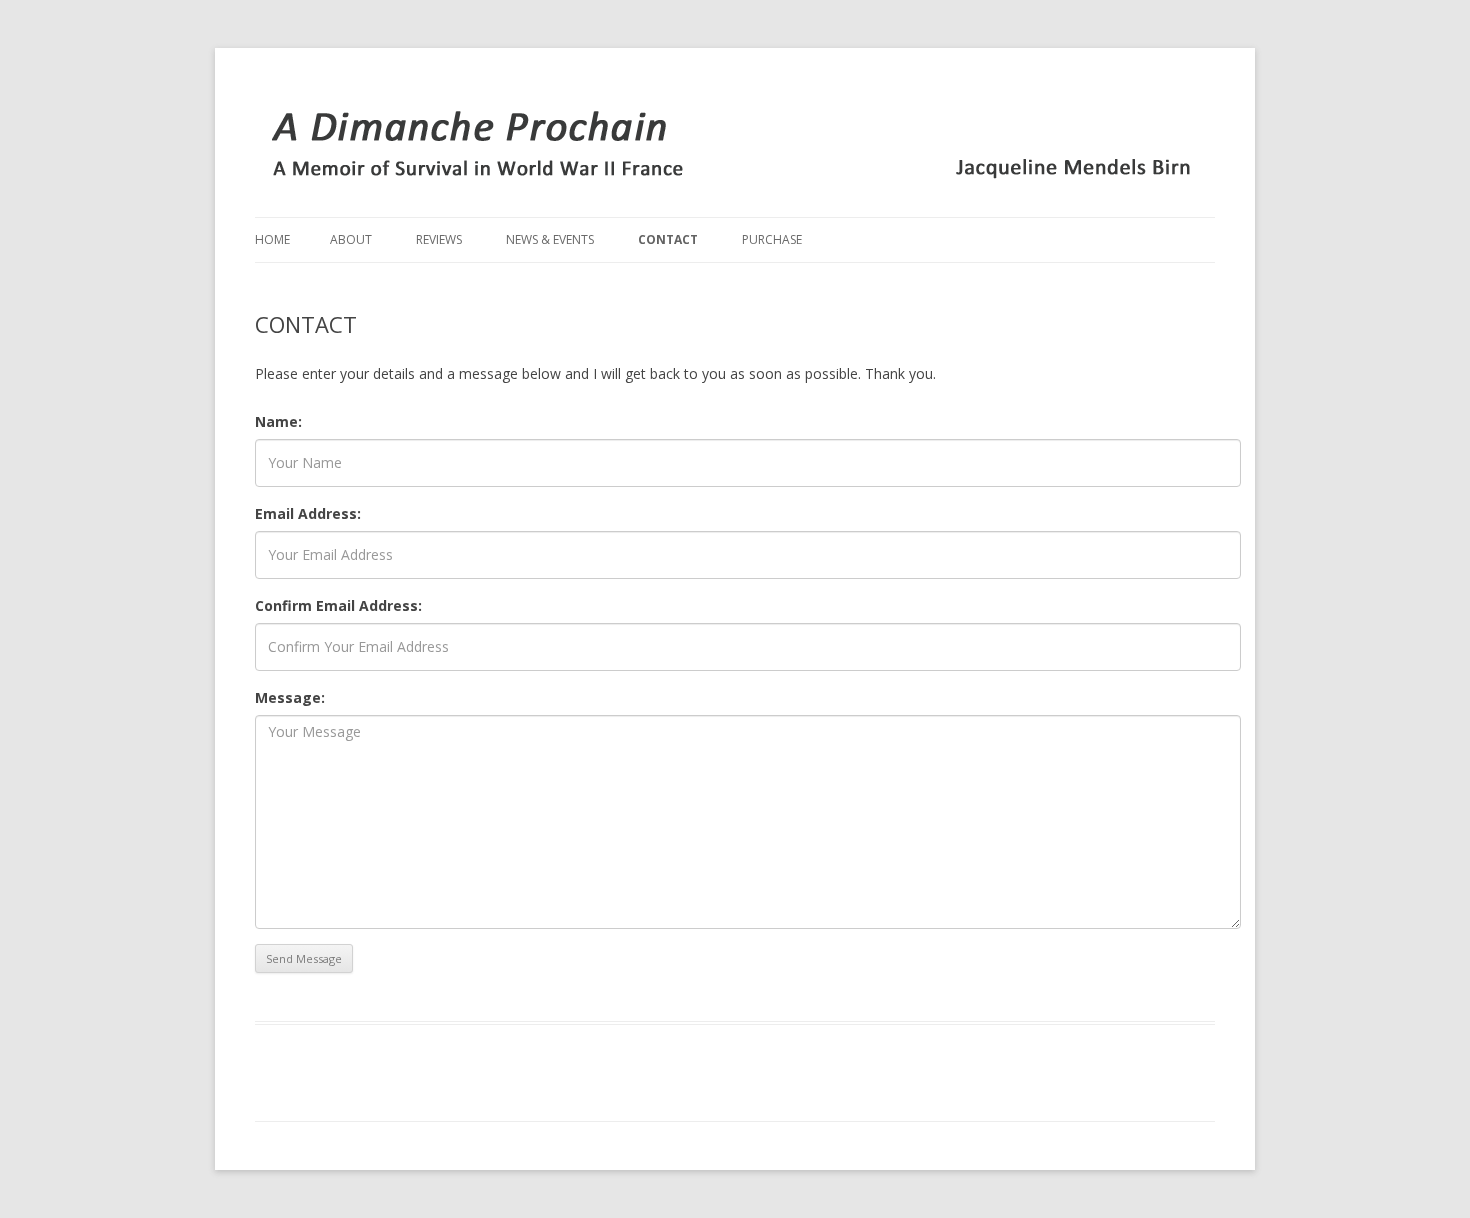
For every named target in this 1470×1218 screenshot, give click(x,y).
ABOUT (351, 239)
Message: (290, 697)
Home (272, 239)
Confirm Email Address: (338, 605)
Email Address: (308, 513)
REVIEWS (439, 239)
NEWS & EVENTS (550, 239)
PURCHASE (772, 239)
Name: (278, 421)
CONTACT (668, 239)
